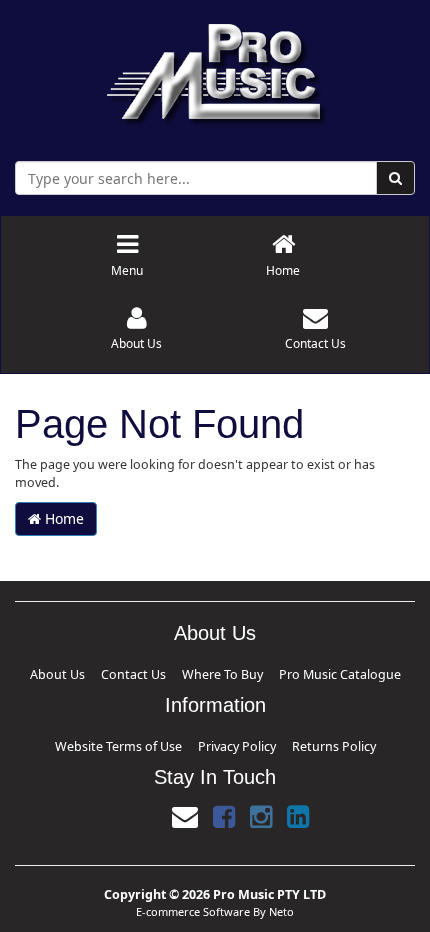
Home (62, 518)
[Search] (395, 178)
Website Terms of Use (142, 740)
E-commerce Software (193, 903)
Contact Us (153, 672)
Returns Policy (304, 740)
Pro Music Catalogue (305, 672)
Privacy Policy (231, 740)
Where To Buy (219, 672)
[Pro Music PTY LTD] (215, 69)
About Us (99, 672)
